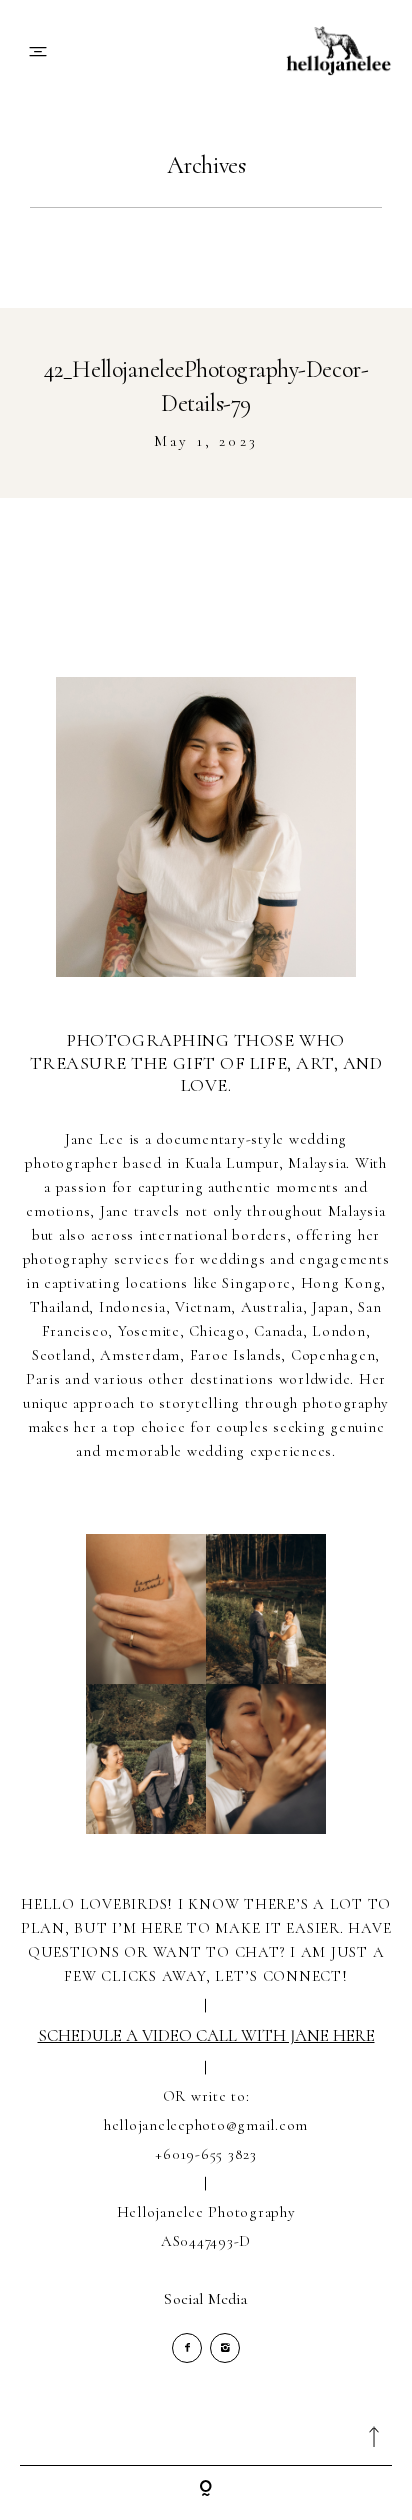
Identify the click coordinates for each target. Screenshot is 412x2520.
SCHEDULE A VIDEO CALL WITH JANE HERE (206, 2035)
